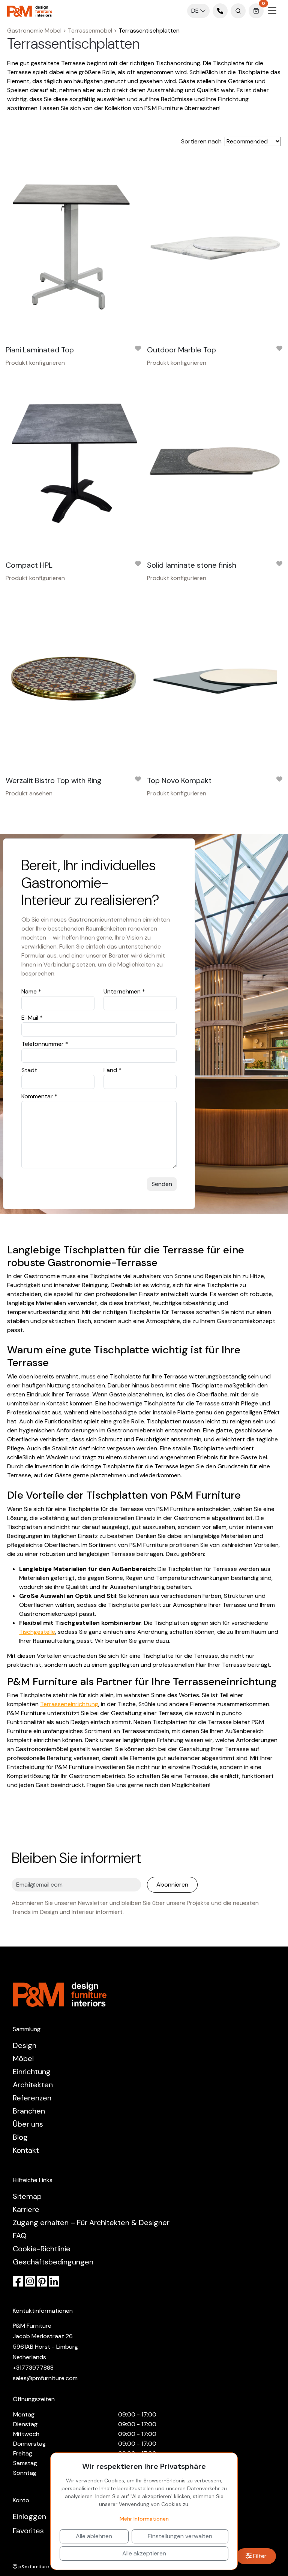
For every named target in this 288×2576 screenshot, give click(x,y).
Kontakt (26, 2150)
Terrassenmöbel (90, 31)
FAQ (20, 2236)
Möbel (23, 2058)
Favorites (28, 2531)
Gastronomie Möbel (34, 31)
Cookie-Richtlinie (42, 2249)
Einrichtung (32, 2072)
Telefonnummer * (45, 1044)
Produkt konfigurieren (35, 363)
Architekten (33, 2085)
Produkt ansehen (29, 793)
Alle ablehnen (94, 2536)
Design (25, 2045)
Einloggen (29, 2516)
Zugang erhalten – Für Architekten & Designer (91, 2222)
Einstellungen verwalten (180, 2536)
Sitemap (27, 2196)
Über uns (28, 2124)
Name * (31, 991)
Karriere (26, 2209)
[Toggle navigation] (272, 11)
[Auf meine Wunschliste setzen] (138, 350)
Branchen (29, 2111)
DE (196, 11)
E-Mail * (32, 1018)
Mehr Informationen (144, 2519)
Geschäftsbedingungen (53, 2262)
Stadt (29, 1070)
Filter (259, 2556)
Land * (112, 1070)
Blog (20, 2137)
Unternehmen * (124, 991)
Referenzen (32, 2098)
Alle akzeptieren (144, 2553)
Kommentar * (39, 1096)
